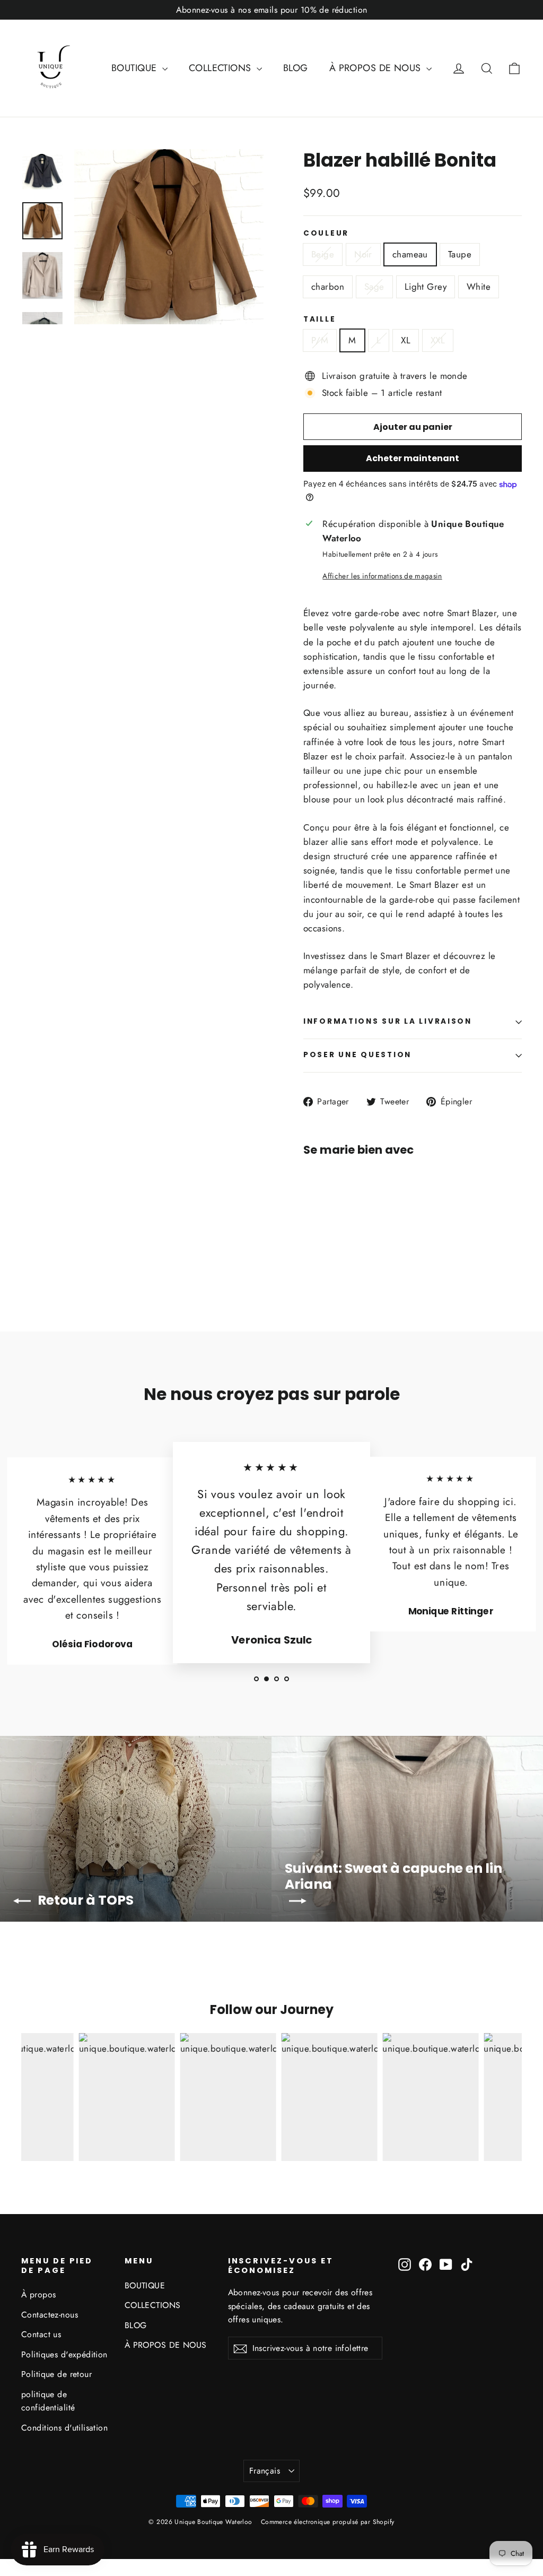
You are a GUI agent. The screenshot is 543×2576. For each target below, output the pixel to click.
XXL (438, 340)
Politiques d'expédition (64, 2354)
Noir (363, 254)
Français (265, 2471)
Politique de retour (56, 2374)
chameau (410, 254)
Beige (323, 254)
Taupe (460, 254)
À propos (38, 2294)
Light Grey (426, 287)
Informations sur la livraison (388, 1021)
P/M (320, 340)
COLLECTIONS (221, 68)
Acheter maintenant (413, 458)
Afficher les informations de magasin (382, 576)
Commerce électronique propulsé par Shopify (328, 2522)
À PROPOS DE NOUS (376, 68)
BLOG (296, 68)
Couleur (326, 234)
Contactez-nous (50, 2315)
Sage (374, 287)
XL (406, 340)
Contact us (41, 2334)
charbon (328, 287)
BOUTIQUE (135, 68)
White (479, 287)
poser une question (357, 1055)
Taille (319, 319)
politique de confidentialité (48, 2401)
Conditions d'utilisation (64, 2428)
